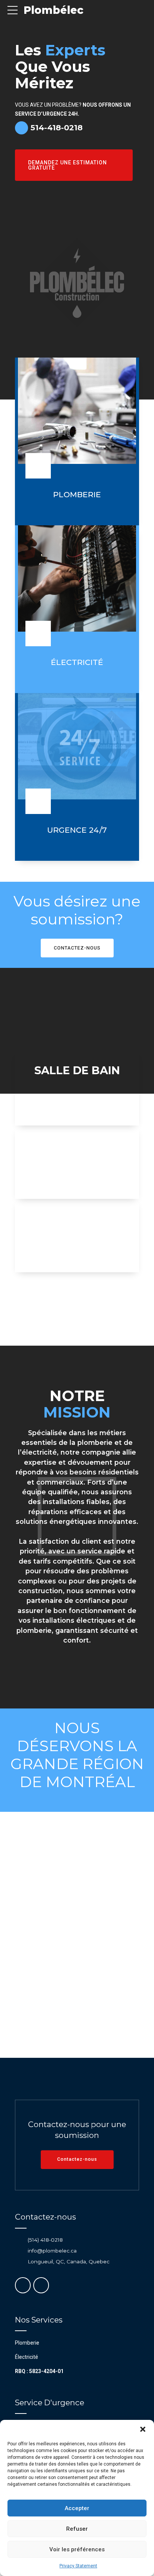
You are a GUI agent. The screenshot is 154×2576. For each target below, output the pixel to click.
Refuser (77, 2529)
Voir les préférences (77, 2549)
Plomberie (27, 2343)
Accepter (77, 2508)
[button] (143, 2429)
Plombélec (53, 10)
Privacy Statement (78, 2566)
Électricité (27, 2357)
